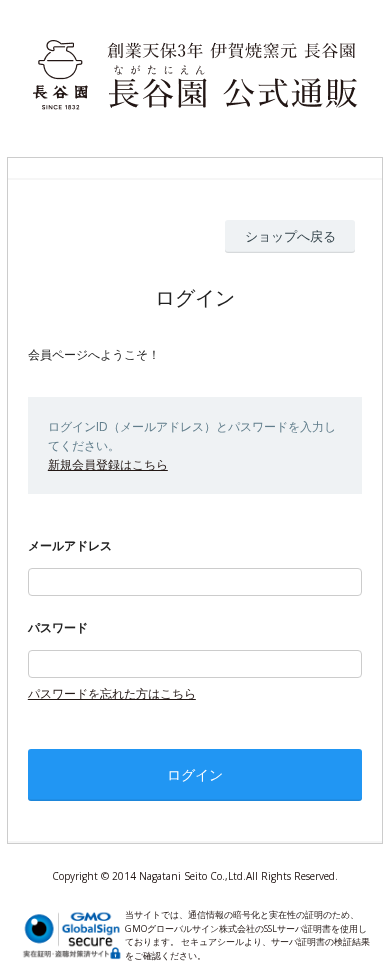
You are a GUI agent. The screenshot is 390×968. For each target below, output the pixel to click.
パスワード (58, 627)
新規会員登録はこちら (108, 464)
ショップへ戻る (290, 236)
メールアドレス (70, 545)
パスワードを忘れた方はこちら (112, 693)
